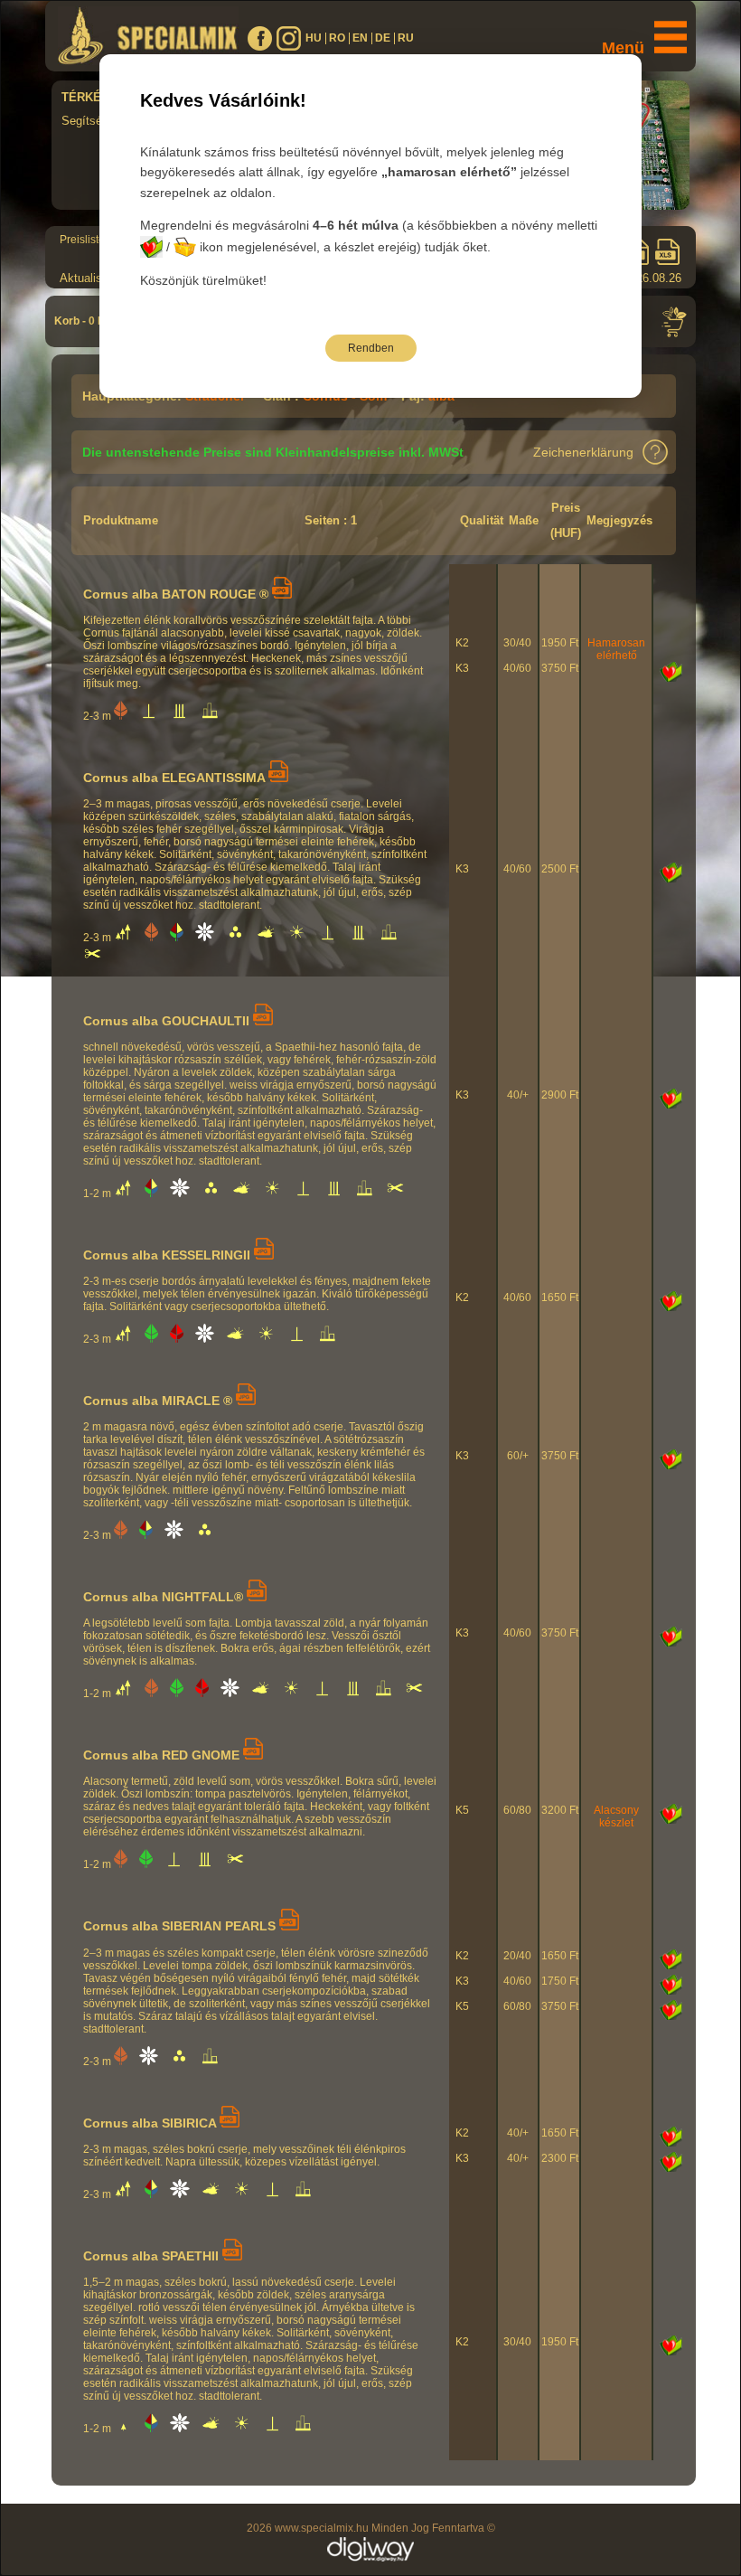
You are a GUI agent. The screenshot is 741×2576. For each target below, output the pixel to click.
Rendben (371, 348)
